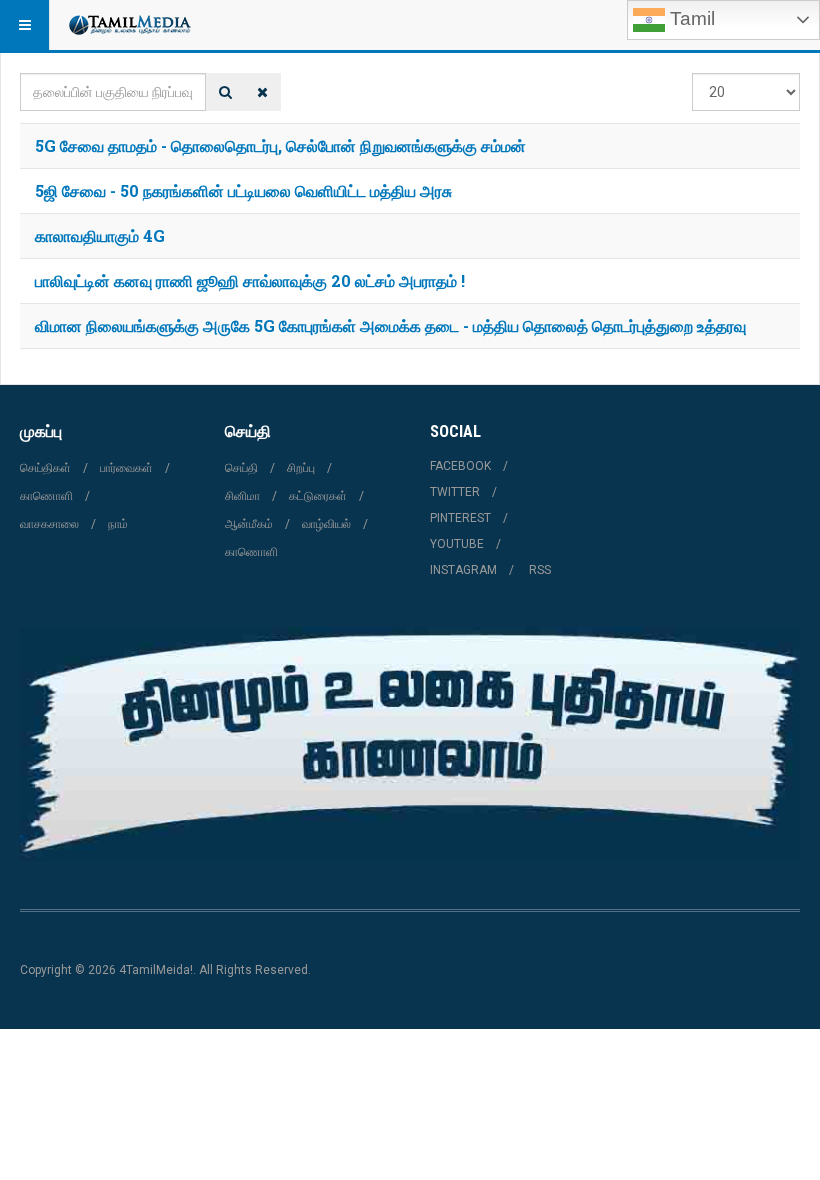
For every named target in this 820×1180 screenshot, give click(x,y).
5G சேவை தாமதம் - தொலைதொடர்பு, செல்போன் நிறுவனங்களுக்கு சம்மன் (280, 145)
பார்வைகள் (126, 468)
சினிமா (242, 496)
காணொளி (46, 496)
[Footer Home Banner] (410, 744)
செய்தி (241, 468)
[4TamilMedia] (129, 25)
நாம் (118, 524)
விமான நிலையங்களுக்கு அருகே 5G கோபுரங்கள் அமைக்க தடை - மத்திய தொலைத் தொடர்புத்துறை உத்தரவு (390, 325)
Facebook (460, 466)
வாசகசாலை (49, 524)
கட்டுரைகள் (318, 496)
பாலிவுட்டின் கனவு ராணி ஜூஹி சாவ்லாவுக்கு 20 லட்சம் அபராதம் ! (250, 280)
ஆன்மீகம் (249, 524)
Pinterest (460, 518)
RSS (540, 570)
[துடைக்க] (262, 92)
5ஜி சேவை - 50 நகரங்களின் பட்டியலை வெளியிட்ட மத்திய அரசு (243, 190)
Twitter (455, 492)
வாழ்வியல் (326, 524)
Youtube (457, 544)
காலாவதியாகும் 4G (100, 235)
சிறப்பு (301, 468)
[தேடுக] (225, 92)
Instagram (463, 570)
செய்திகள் (45, 468)
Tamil (690, 18)
